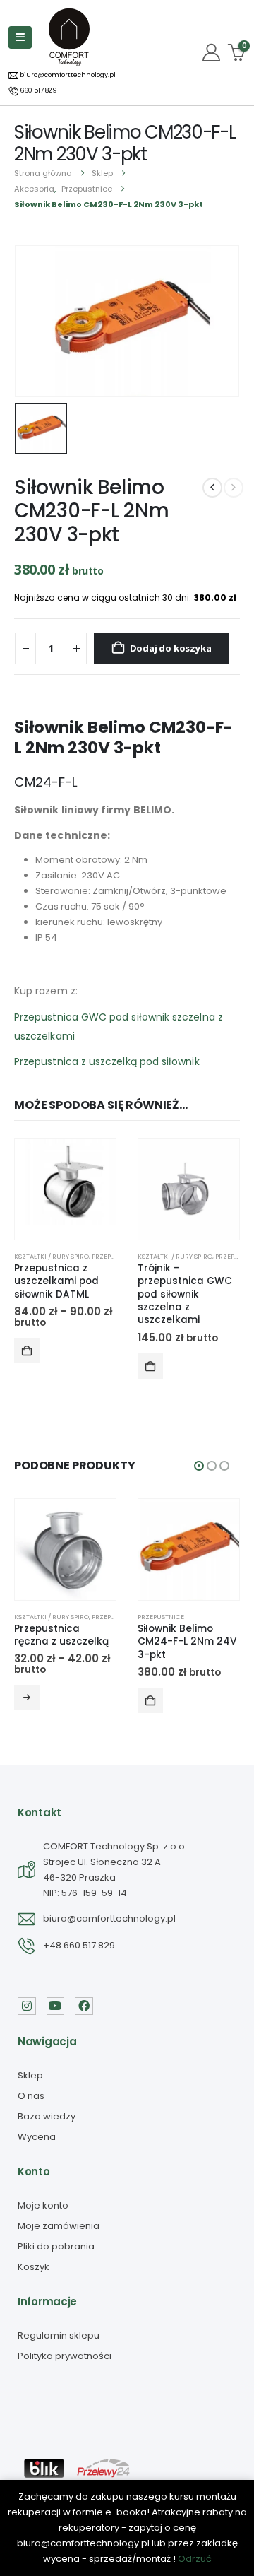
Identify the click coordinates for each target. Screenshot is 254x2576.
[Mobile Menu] (20, 37)
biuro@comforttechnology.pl (67, 75)
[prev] (212, 488)
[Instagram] (27, 2006)
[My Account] (212, 53)
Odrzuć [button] (195, 2559)
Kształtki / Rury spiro (52, 1256)
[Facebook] (84, 2006)
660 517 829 (38, 90)
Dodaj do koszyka (171, 648)
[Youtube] (56, 2006)
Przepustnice (115, 1256)
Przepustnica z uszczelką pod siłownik (107, 1061)
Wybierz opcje (27, 1351)
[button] (199, 1466)
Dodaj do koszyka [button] (150, 1700)
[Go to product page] (65, 1189)
